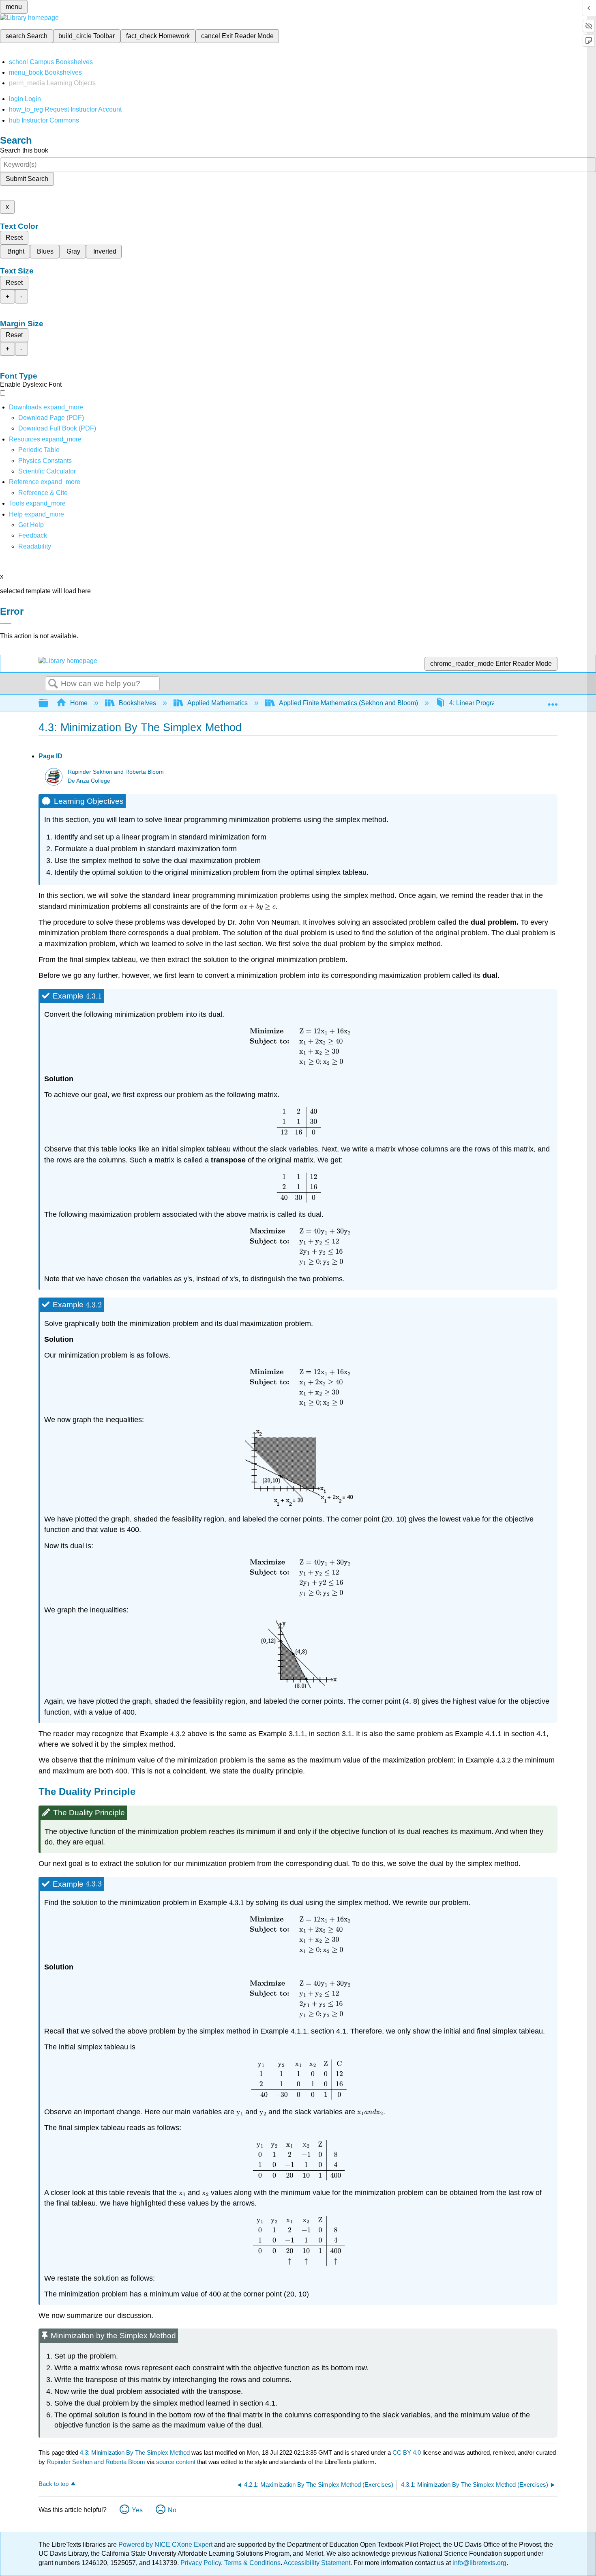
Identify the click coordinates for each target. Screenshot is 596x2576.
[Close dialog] (6, 623)
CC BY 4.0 (407, 2452)
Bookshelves (137, 703)
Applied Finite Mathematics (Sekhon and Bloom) (348, 703)
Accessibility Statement (317, 2563)
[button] (33, 535)
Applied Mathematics (218, 703)
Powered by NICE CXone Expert (166, 2545)
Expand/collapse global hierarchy (49, 703)
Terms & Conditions (252, 2563)
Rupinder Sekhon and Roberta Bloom (116, 772)
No (172, 2510)
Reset (14, 238)
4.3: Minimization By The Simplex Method (135, 2452)
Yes (137, 2510)
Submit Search (27, 179)
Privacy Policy (201, 2563)
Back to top (54, 2484)
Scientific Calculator (47, 471)
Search (53, 684)
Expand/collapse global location (553, 701)
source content (176, 2462)
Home (79, 703)
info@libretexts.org (479, 2563)
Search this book (24, 150)
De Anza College (89, 781)
